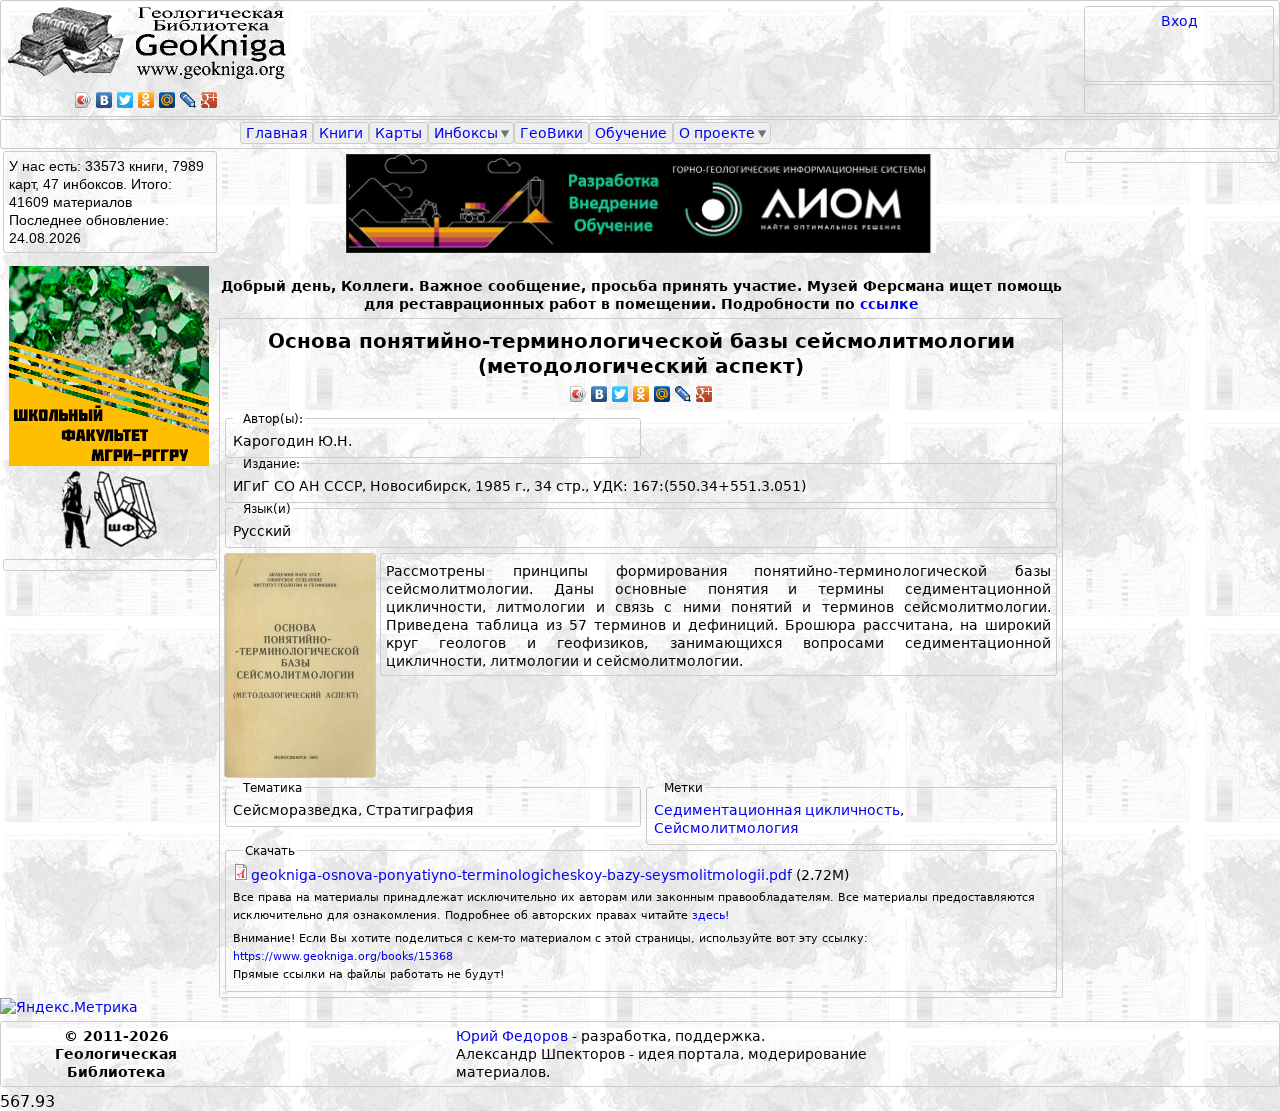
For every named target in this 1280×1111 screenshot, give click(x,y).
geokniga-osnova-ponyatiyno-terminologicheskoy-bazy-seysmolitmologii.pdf (521, 875)
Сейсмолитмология (726, 828)
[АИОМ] (641, 203)
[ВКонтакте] (104, 100)
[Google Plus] (209, 100)
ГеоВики (551, 133)
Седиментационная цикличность (777, 810)
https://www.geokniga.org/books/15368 (343, 956)
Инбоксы (466, 133)
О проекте (717, 133)
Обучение (631, 133)
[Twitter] (125, 100)
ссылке (889, 304)
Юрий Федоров (512, 1036)
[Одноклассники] (146, 100)
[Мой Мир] (167, 100)
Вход (1179, 21)
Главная (276, 133)
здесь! (710, 915)
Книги (341, 133)
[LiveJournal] (188, 100)
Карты (398, 133)
